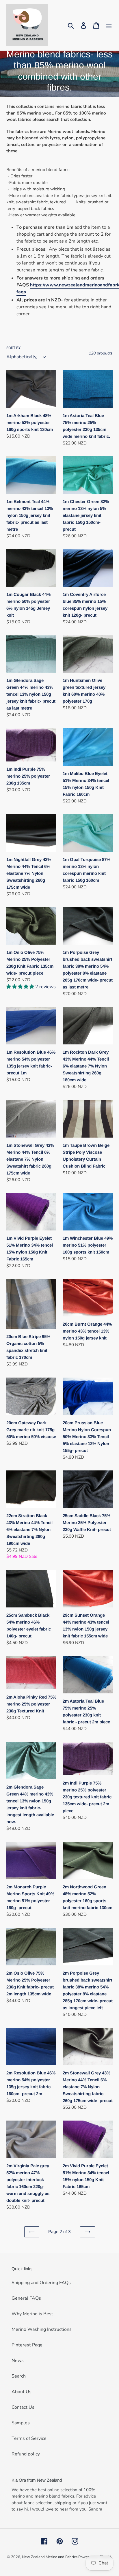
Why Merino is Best (32, 2314)
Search (19, 2376)
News (18, 2361)
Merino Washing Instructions (42, 2329)
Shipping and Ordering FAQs (41, 2283)
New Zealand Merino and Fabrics (50, 2557)
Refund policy (26, 2454)
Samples (21, 2423)
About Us (22, 2392)
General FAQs (26, 2298)
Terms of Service (29, 2438)
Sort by (13, 348)
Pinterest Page (27, 2345)
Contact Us (23, 2407)
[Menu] (109, 25)
